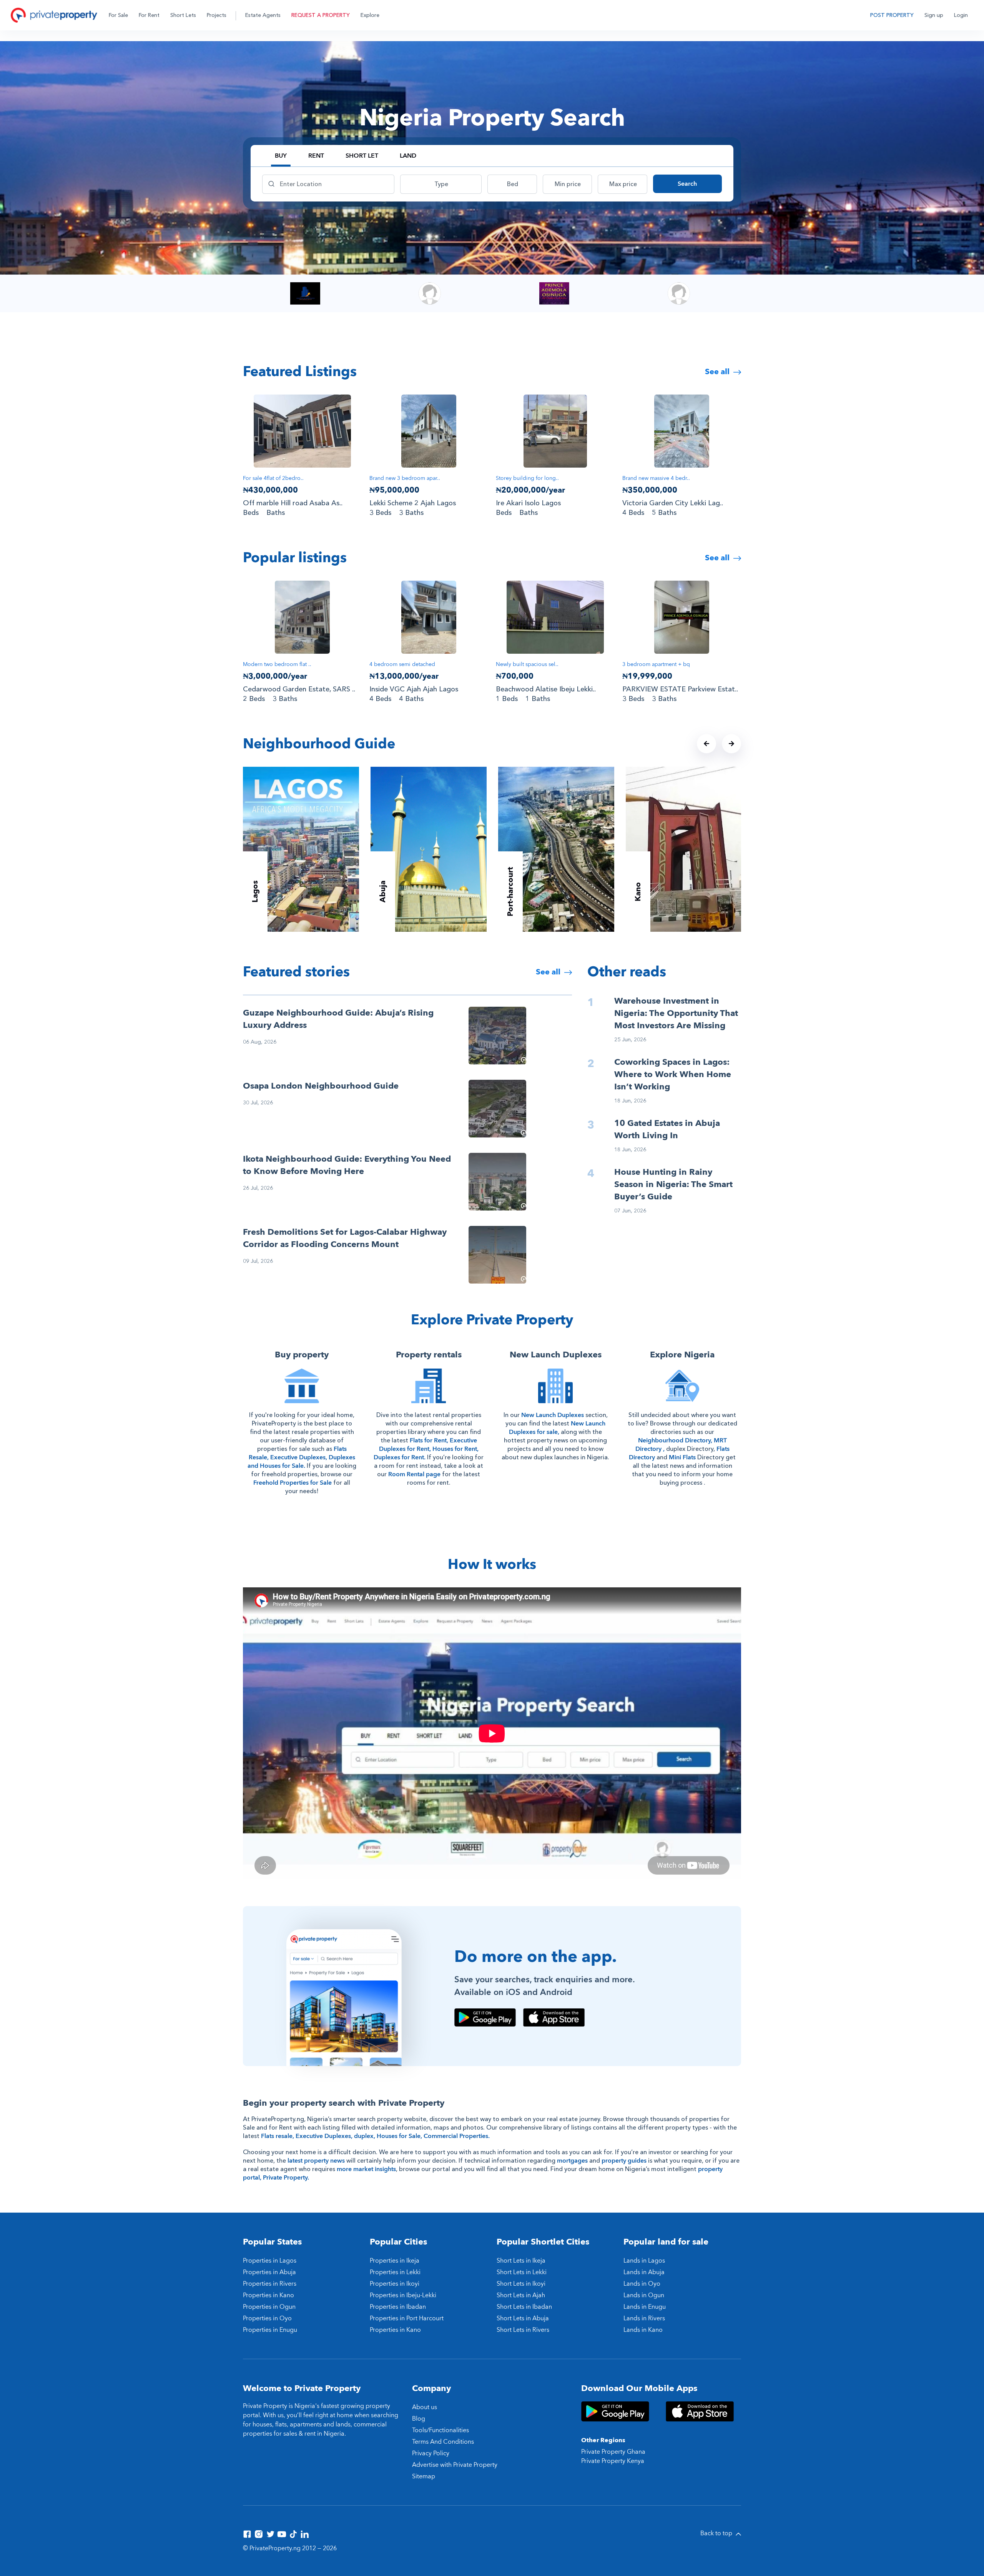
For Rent (149, 15)
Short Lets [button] (183, 15)
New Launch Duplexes (553, 1415)
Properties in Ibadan (398, 2307)
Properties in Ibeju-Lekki (403, 2295)
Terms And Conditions (443, 2442)
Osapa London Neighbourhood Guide (321, 1086)
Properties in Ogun (269, 2307)
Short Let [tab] (362, 156)
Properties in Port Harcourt (407, 2318)
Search (687, 184)
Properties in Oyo (267, 2318)
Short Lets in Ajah (521, 2295)
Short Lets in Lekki (522, 2272)
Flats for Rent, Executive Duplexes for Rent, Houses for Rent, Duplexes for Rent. (426, 1449)
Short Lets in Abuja (523, 2318)
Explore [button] (370, 15)
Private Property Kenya (613, 2461)
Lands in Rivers (644, 2318)
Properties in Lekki (395, 2272)
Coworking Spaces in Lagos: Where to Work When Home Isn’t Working (673, 1074)
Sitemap (424, 2476)
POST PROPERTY (892, 15)
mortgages (572, 2161)
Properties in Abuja (269, 2272)
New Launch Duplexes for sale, (557, 1428)
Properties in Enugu (270, 2330)
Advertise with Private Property (455, 2465)
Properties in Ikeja (395, 2261)
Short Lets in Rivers (523, 2330)
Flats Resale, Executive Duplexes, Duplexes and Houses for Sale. (301, 1457)
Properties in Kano (268, 2295)
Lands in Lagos (644, 2261)
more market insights (366, 2169)
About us (425, 2407)
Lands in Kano (643, 2330)
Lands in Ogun (644, 2295)
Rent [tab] (316, 156)
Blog (419, 2419)
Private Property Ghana (613, 2452)
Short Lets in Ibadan (524, 2307)
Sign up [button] (934, 15)
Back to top (717, 2533)
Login (961, 15)
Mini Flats (682, 1457)
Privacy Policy (431, 2453)
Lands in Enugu (645, 2307)
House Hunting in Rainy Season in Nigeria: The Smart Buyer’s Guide (673, 1184)
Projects (217, 15)
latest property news (316, 2161)
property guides (624, 2161)
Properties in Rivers (270, 2284)
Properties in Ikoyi (395, 2284)
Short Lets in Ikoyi (521, 2284)
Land (408, 156)
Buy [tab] (281, 156)
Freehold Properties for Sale (293, 1483)
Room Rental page (414, 1474)
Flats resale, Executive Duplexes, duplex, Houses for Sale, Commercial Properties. (375, 2136)
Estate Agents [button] (263, 15)
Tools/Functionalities (440, 2430)
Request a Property (321, 15)
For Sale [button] (118, 15)
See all (718, 372)
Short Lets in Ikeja (521, 2261)
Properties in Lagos (270, 2261)
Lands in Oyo (642, 2284)
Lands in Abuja (644, 2272)
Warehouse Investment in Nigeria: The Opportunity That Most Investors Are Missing (676, 1013)
